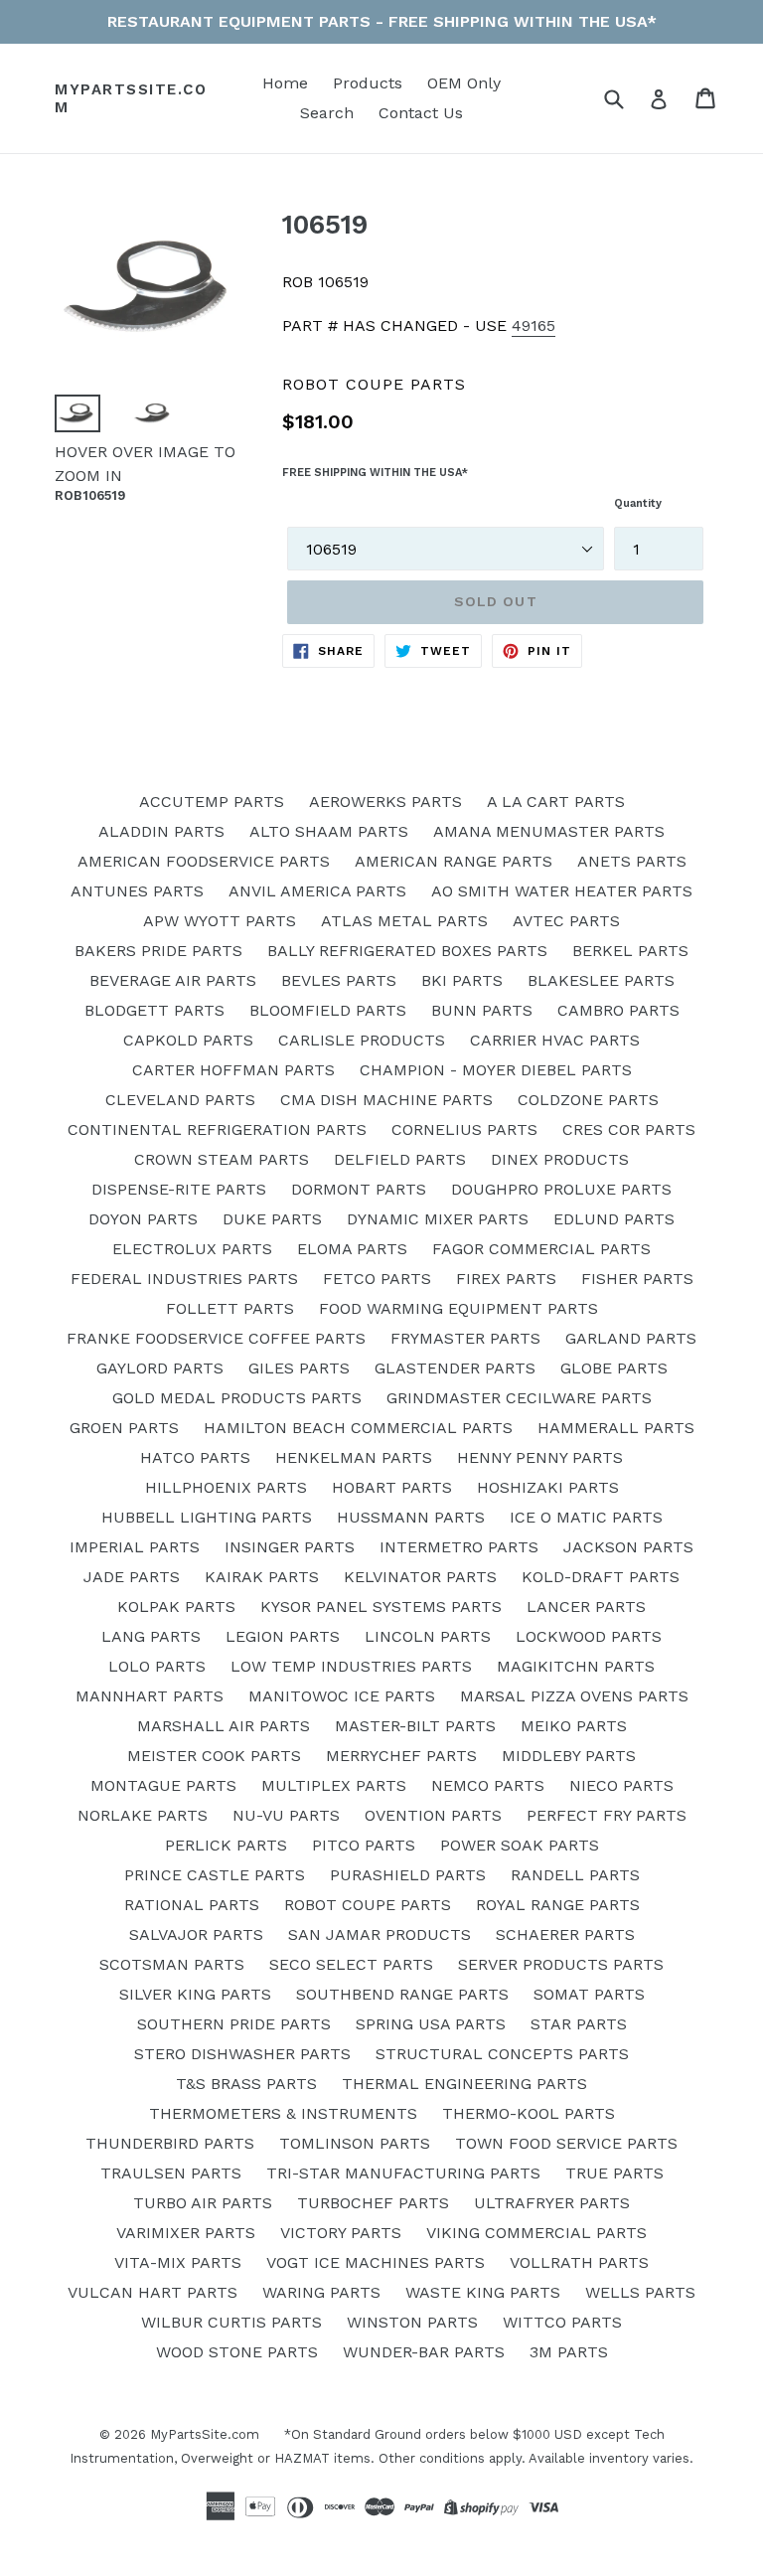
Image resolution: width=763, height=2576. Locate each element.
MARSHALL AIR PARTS (224, 1726)
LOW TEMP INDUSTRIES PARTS (351, 1666)
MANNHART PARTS (150, 1696)
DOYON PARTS (143, 1219)
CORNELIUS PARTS (464, 1129)
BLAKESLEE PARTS (601, 980)
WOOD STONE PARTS (237, 2352)
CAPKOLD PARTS (188, 1040)
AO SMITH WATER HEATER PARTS (562, 891)
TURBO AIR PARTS (203, 2203)
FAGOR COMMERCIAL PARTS (541, 1249)
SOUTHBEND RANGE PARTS (402, 1994)
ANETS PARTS (632, 861)
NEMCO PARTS (488, 1785)
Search (327, 113)
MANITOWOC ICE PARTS (342, 1696)
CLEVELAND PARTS (180, 1100)
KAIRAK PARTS (262, 1577)
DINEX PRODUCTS (560, 1159)
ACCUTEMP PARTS (212, 802)
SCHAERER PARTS (565, 1934)
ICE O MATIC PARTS (586, 1517)
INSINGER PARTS (290, 1547)
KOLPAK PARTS (176, 1607)
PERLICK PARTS (226, 1845)
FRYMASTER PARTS (465, 1338)
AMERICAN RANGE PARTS (454, 861)
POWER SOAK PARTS (520, 1845)
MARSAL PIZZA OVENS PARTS (574, 1696)
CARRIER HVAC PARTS (555, 1040)
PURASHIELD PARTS (408, 1875)
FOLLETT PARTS (230, 1308)
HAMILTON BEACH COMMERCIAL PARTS (358, 1428)
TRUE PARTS (614, 2173)
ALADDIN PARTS (161, 831)
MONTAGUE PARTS (163, 1785)
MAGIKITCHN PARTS (576, 1666)
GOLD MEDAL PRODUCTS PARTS (237, 1398)
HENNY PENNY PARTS (540, 1457)
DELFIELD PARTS (400, 1159)
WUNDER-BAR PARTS (424, 2352)
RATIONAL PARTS (192, 1905)
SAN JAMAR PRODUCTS (380, 1934)
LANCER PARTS (586, 1607)
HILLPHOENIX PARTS (226, 1487)
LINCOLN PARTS (428, 1636)
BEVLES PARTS (339, 980)
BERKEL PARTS (630, 951)
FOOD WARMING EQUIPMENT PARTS (458, 1308)
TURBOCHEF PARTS (373, 2203)
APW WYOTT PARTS (220, 921)
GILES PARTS (299, 1368)
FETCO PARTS (377, 1279)
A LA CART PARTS (556, 802)
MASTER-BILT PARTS (415, 1726)
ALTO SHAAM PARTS (329, 831)
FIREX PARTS (506, 1279)
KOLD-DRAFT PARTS (601, 1577)
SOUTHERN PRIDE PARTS (234, 2024)
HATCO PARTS (195, 1457)
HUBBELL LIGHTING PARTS (207, 1517)
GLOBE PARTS (614, 1368)
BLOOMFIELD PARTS (328, 1010)
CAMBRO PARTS (618, 1010)
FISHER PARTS (637, 1279)
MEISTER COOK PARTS (214, 1756)
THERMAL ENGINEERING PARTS (464, 2084)
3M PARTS (569, 2352)
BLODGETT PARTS (154, 1010)
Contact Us (421, 113)
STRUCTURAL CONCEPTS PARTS (502, 2054)
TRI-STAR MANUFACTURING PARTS (403, 2173)
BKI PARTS (462, 980)
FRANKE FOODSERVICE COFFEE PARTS (216, 1338)
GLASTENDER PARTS (455, 1368)
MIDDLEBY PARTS (569, 1756)
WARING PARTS (321, 2292)
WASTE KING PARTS (483, 2292)
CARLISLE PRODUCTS (362, 1040)
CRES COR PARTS (629, 1129)
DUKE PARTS (272, 1219)
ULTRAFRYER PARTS (552, 2203)
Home (285, 83)
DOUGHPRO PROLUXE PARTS (561, 1189)
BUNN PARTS (482, 1010)
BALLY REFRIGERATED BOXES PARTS (407, 951)
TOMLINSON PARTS (355, 2143)
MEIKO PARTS (574, 1726)
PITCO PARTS (364, 1845)
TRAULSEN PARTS (171, 2173)
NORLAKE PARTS (143, 1815)
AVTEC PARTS (566, 921)
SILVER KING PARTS (195, 1994)
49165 (534, 325)
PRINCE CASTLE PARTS (215, 1875)
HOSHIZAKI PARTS (548, 1487)
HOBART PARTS (392, 1487)
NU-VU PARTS (286, 1815)
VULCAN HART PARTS (153, 2292)
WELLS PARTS (640, 2292)
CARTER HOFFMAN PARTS (233, 1070)
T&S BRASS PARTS (246, 2084)
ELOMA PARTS (352, 1249)
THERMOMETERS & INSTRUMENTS (283, 2113)
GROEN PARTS (124, 1428)
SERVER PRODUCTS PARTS (561, 1964)
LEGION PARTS (283, 1636)
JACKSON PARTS (628, 1547)
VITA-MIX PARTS (178, 2262)
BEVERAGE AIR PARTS (173, 980)
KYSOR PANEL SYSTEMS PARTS (381, 1607)
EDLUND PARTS (614, 1219)
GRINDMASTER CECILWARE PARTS (519, 1398)
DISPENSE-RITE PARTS (179, 1189)
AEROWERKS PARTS (385, 802)
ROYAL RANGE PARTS (558, 1905)
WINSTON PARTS (412, 2322)
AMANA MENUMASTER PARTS (549, 831)
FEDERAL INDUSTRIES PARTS (184, 1279)
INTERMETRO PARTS (459, 1547)
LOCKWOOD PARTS (589, 1636)
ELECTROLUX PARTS (192, 1249)
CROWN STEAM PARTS (222, 1159)
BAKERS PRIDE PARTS (158, 951)
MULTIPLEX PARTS (334, 1785)
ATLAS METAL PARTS (404, 921)
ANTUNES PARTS (137, 891)
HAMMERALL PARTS (616, 1428)
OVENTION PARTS (433, 1815)
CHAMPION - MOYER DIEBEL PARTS (496, 1070)
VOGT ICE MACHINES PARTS (376, 2262)
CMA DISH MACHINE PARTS (386, 1100)
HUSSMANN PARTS (411, 1517)
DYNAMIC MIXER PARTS (438, 1219)
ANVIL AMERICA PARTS (317, 891)
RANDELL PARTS (575, 1875)
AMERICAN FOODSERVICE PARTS (204, 861)
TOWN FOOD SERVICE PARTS (566, 2143)
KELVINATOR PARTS (420, 1577)
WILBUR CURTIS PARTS (231, 2322)
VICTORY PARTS (341, 2233)
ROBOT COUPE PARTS (368, 1905)
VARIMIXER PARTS (186, 2233)
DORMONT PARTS (359, 1189)
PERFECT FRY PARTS (607, 1815)
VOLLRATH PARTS (579, 2262)
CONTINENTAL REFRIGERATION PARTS (217, 1129)
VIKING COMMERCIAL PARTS (536, 2233)
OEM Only (464, 83)
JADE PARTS (132, 1577)
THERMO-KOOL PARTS (529, 2113)
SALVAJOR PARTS (196, 1934)
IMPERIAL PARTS (135, 1547)
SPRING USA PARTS (431, 2024)
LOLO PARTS (157, 1666)
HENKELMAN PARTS (354, 1457)
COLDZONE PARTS (588, 1100)
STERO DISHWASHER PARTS (242, 2054)
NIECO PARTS (621, 1785)
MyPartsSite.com (131, 98)
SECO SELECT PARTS (351, 1964)
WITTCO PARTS (562, 2322)
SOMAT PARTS (589, 1994)
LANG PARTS (151, 1636)
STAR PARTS (579, 2024)
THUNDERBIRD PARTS (170, 2143)
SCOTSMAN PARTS (172, 1964)
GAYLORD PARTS (160, 1368)
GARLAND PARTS (631, 1338)
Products (368, 83)
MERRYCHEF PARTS (401, 1756)
